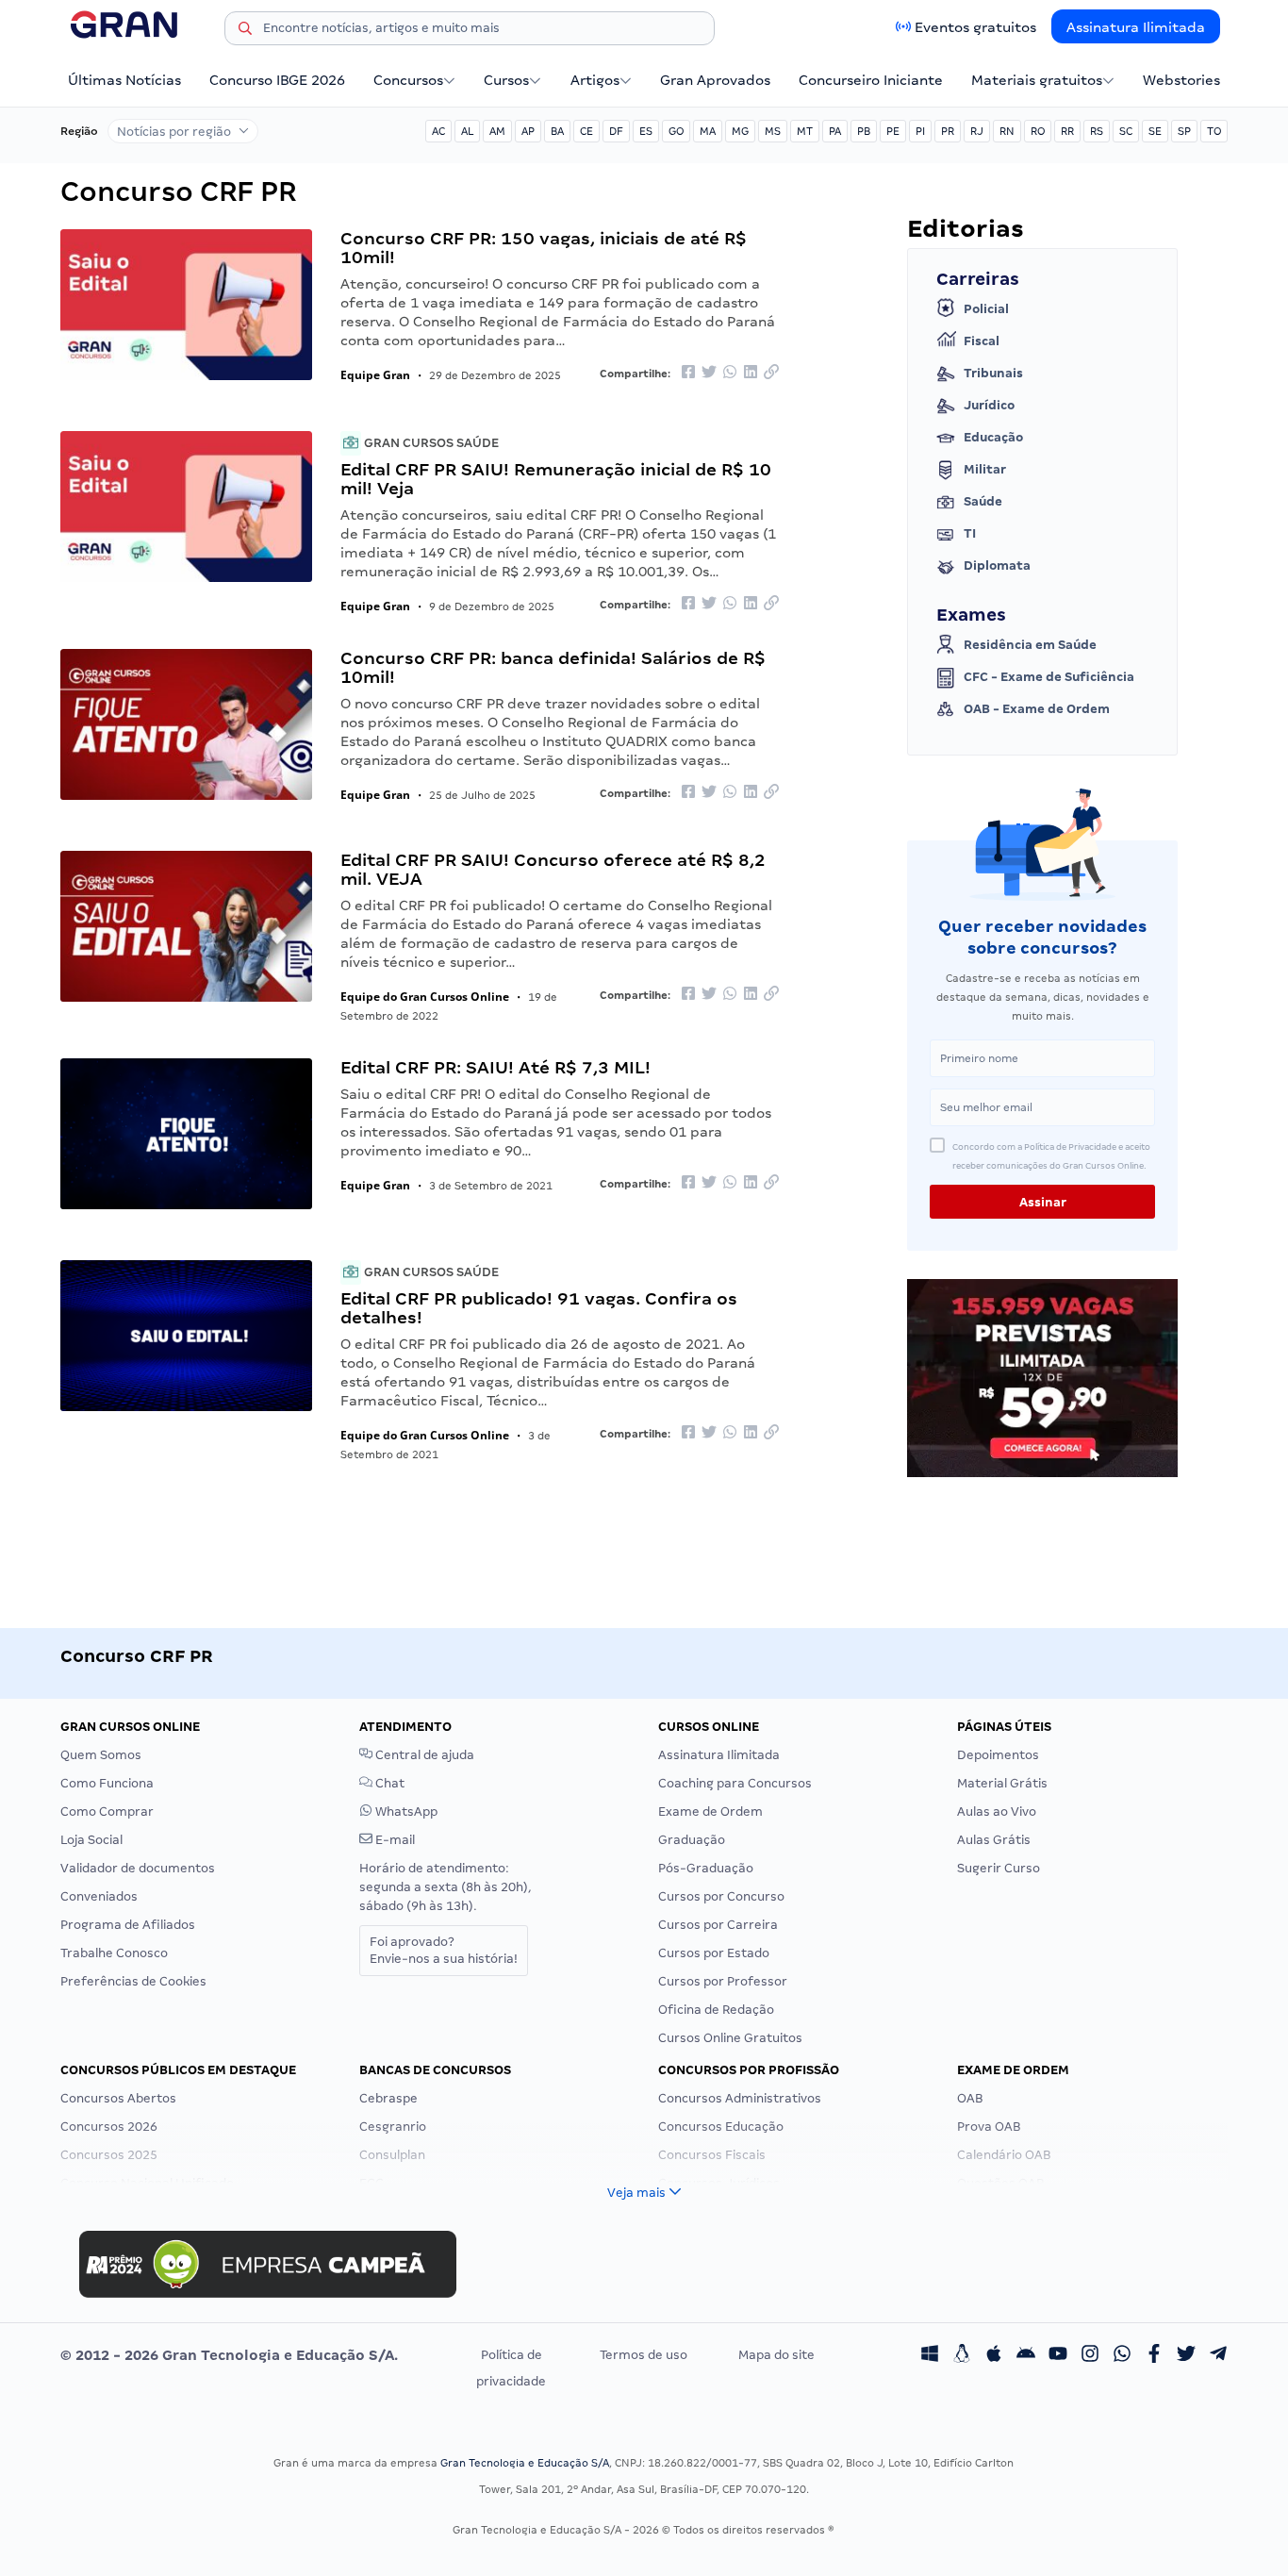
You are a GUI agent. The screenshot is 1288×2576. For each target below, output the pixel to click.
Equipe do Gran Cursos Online (425, 997)
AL (467, 131)
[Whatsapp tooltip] (1122, 2355)
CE (586, 131)
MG (740, 131)
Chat (388, 1783)
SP (1184, 131)
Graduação (692, 1840)
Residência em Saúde (1030, 645)
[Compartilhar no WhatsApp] (730, 373)
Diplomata (997, 565)
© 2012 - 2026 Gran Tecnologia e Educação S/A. (229, 2355)
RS (1097, 131)
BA (557, 131)
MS (773, 131)
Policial (986, 309)
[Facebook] (1154, 2355)
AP (528, 131)
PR (948, 131)
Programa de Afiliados (128, 1925)
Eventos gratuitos (975, 27)
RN (1007, 131)
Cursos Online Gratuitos (730, 2038)
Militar (985, 469)
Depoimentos (998, 1755)
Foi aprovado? (444, 1950)
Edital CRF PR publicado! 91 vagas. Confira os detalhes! (539, 1308)
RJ (977, 131)
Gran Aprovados (715, 80)
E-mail (394, 1840)
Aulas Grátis (994, 1840)
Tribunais (993, 373)
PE (893, 131)
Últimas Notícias (124, 80)
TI (970, 533)
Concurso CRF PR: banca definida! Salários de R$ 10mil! (553, 667)
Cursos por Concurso (721, 1896)
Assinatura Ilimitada (1136, 27)
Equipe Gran (375, 375)
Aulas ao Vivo (997, 1812)
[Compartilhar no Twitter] (709, 373)
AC (438, 131)
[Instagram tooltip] (1090, 2355)
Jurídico (989, 405)
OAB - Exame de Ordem (1037, 709)
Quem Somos (101, 1755)
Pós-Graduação (706, 1868)
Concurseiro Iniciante (871, 80)
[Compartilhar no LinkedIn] (751, 373)
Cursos (506, 80)
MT (805, 131)
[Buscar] (245, 31)
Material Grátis (1002, 1783)
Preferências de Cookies (133, 1981)
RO (1038, 131)
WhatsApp (405, 1812)
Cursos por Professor (723, 1981)
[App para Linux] (962, 2355)
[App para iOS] (994, 2355)
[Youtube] (1058, 2355)
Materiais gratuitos (1037, 80)
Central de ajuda (423, 1755)
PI (920, 131)
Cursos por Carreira (718, 1925)
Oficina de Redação (716, 2010)
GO (676, 131)
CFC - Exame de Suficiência (1049, 677)
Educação (993, 437)
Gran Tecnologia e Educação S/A (525, 2463)
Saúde (983, 501)
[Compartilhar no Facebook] (688, 373)
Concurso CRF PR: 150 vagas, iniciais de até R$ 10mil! (544, 248)
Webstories (1181, 80)
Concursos (408, 80)
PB (864, 131)
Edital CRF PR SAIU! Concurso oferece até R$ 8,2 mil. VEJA (553, 869)
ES (646, 131)
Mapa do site (776, 2355)
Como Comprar (107, 1812)
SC (1126, 131)
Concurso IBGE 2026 (277, 80)
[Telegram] (1218, 2355)
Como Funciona (107, 1783)
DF (616, 131)
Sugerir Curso (999, 1868)
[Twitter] (1186, 2355)
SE (1155, 131)
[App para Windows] (930, 2355)
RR (1067, 131)
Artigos (595, 80)
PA (835, 131)
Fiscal (982, 341)
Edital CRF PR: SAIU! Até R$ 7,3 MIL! (495, 1067)
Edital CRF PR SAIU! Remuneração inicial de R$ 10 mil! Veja (556, 479)
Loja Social (91, 1840)
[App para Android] (1026, 2355)
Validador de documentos (138, 1868)
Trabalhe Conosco (114, 1953)
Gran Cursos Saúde (430, 443)
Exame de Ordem (710, 1812)
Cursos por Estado (714, 1953)
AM (497, 131)
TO (1214, 131)
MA (708, 131)
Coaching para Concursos (735, 1783)
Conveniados (99, 1896)
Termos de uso (644, 2355)
